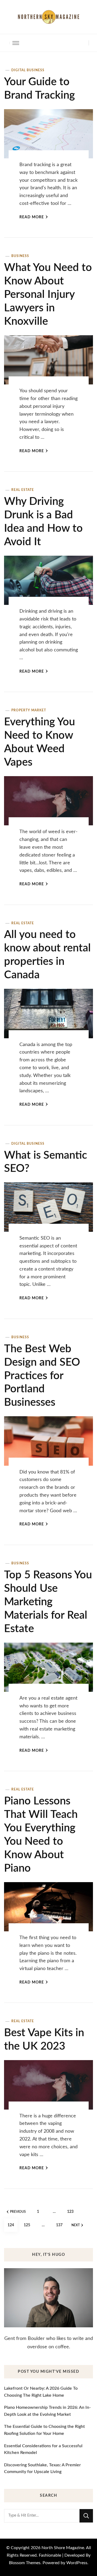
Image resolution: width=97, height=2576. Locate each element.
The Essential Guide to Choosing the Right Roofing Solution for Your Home (44, 2430)
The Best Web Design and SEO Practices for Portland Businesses (42, 1376)
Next (76, 2225)
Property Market (29, 710)
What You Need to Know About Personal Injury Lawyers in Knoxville (48, 295)
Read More (32, 217)
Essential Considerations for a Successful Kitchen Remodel (43, 2449)
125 (28, 2225)
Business (20, 256)
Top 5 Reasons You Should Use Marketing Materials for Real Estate (48, 1602)
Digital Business (28, 70)
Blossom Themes (25, 2563)
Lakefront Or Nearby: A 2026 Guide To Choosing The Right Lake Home (41, 2392)
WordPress (77, 2563)
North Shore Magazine (63, 2548)
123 (72, 2212)
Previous (18, 2212)
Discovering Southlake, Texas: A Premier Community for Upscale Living (42, 2468)
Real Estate (23, 490)
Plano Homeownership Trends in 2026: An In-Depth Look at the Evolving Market (47, 2411)
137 (61, 2225)
